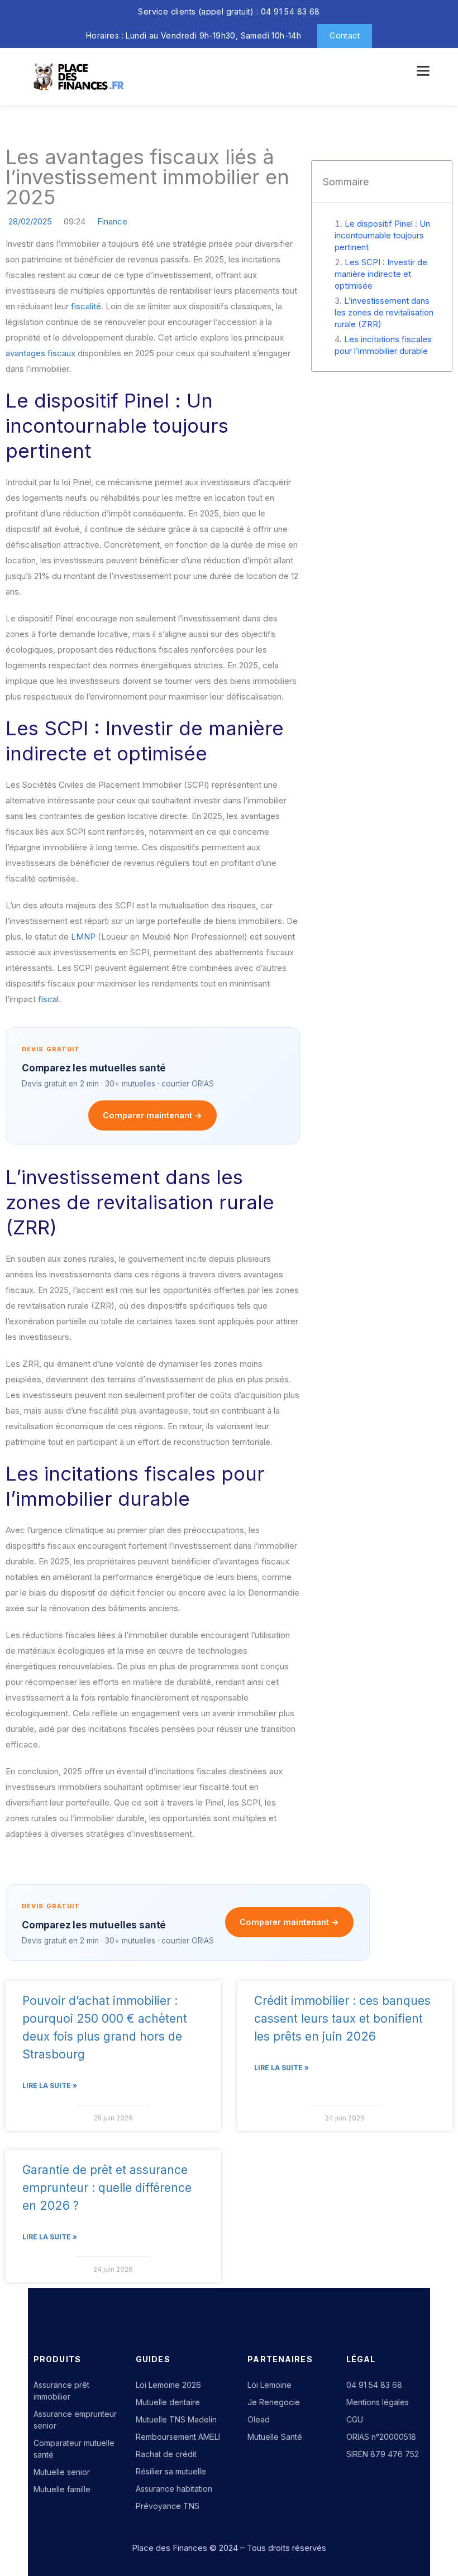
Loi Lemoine (269, 2385)
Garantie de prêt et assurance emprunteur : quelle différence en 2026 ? (107, 2188)
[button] (422, 71)
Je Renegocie (274, 2402)
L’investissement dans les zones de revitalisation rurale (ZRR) (384, 312)
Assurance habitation (174, 2489)
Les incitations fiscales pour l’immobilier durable (383, 345)
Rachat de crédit (166, 2454)
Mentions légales (378, 2402)
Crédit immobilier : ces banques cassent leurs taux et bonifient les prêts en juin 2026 (342, 2019)
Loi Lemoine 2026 (168, 2385)
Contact (345, 35)
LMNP (83, 937)
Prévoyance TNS (168, 2506)
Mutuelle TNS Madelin (176, 2419)
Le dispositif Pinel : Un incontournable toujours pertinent (382, 235)
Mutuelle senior (62, 2472)
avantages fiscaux (40, 353)
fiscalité (86, 306)
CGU (355, 2419)
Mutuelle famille (62, 2489)
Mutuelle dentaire (168, 2402)
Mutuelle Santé (275, 2437)
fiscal (48, 999)
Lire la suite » (50, 2086)
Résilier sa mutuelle (171, 2471)
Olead (259, 2419)
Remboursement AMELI (178, 2437)
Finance (112, 221)
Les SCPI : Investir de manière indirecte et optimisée (381, 274)
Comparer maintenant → (152, 1115)
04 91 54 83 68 (374, 2385)
